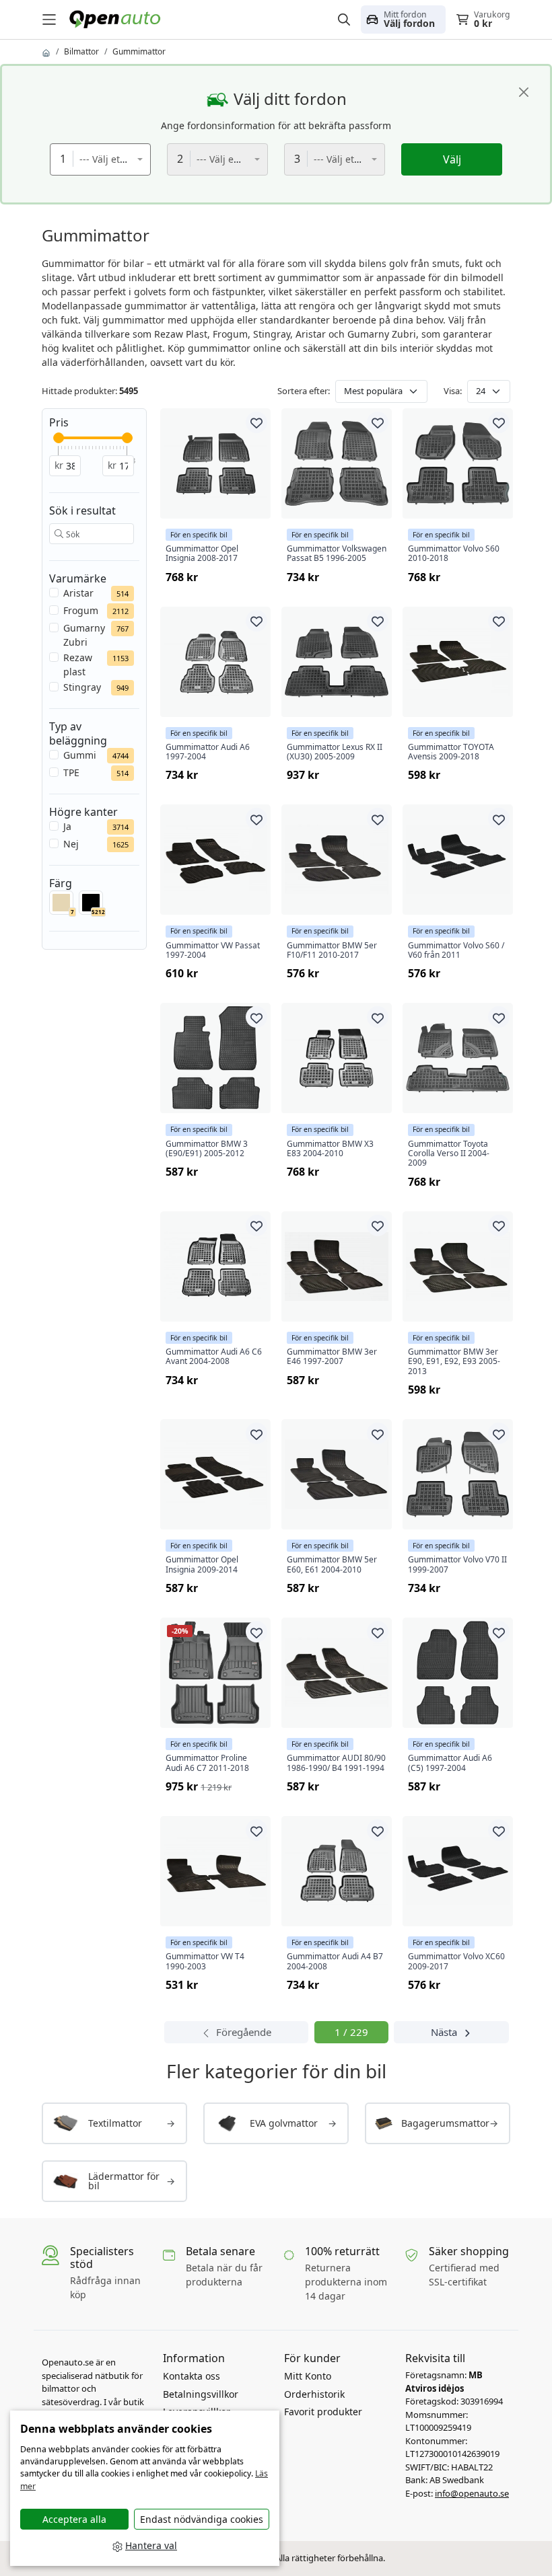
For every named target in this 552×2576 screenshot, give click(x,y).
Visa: (453, 391)
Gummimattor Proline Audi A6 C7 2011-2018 (207, 1763)
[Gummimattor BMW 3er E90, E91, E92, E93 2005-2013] (458, 1266)
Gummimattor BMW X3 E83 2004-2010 (330, 1149)
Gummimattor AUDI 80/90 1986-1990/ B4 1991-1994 (336, 1763)
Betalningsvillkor (201, 2394)
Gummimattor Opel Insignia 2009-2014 (202, 1565)
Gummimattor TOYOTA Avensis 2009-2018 (451, 752)
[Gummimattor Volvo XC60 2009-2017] (458, 1871)
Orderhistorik (314, 2394)
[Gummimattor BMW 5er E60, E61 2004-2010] (337, 1474)
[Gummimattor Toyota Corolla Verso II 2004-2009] (458, 1058)
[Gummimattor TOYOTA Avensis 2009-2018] (458, 662)
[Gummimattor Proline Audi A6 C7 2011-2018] (215, 1673)
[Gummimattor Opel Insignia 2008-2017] (215, 463)
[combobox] (100, 159)
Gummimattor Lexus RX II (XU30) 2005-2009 (335, 752)
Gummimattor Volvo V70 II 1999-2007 (457, 1565)
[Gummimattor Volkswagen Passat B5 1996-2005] (337, 463)
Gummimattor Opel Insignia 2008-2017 (202, 554)
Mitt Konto (308, 2376)
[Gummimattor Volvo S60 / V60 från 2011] (458, 860)
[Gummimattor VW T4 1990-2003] (215, 1871)
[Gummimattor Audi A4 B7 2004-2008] (337, 1871)
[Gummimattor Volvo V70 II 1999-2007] (458, 1474)
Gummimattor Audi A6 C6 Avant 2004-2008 (214, 1357)
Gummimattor (139, 51)
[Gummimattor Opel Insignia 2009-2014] (215, 1474)
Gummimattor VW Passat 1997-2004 (213, 951)
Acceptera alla (74, 2519)
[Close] (524, 92)
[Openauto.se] (118, 18)
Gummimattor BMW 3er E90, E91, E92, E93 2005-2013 (454, 1362)
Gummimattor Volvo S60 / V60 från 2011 (456, 951)
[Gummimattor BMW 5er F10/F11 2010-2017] (337, 860)
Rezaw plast (78, 665)
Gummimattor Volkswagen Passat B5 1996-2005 (337, 554)
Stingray (82, 687)
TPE (71, 772)
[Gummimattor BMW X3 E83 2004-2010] (337, 1058)
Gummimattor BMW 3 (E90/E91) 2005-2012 (207, 1149)
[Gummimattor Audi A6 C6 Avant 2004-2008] (215, 1266)
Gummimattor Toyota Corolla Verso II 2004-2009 (449, 1154)
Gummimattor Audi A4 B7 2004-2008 (335, 1962)
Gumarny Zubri (84, 635)
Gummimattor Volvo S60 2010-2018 (454, 554)
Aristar (78, 593)
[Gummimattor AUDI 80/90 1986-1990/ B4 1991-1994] (337, 1673)
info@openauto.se (472, 2493)
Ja (67, 826)
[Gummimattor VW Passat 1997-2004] (215, 860)
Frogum (81, 610)
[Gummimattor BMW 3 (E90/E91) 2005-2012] (215, 1058)
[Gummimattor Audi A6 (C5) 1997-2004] (458, 1673)
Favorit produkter (323, 2412)
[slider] (59, 438)
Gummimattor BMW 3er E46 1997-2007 (332, 1357)
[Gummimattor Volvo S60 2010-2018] (458, 463)
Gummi (80, 755)
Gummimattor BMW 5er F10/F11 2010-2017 (332, 951)
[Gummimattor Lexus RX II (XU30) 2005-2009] (337, 662)
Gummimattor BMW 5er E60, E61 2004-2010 (332, 1565)
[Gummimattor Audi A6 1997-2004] (215, 662)
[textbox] (108, 159)
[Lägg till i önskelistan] (256, 422)
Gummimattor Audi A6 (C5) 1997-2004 (450, 1763)
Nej (71, 844)
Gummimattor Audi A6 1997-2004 (208, 752)
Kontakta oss (192, 2376)
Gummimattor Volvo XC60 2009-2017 (456, 1962)
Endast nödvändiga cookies (202, 2519)
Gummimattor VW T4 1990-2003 (205, 1962)
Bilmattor (81, 51)
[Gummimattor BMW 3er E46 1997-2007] (337, 1266)
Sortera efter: (304, 391)
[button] (403, 20)
